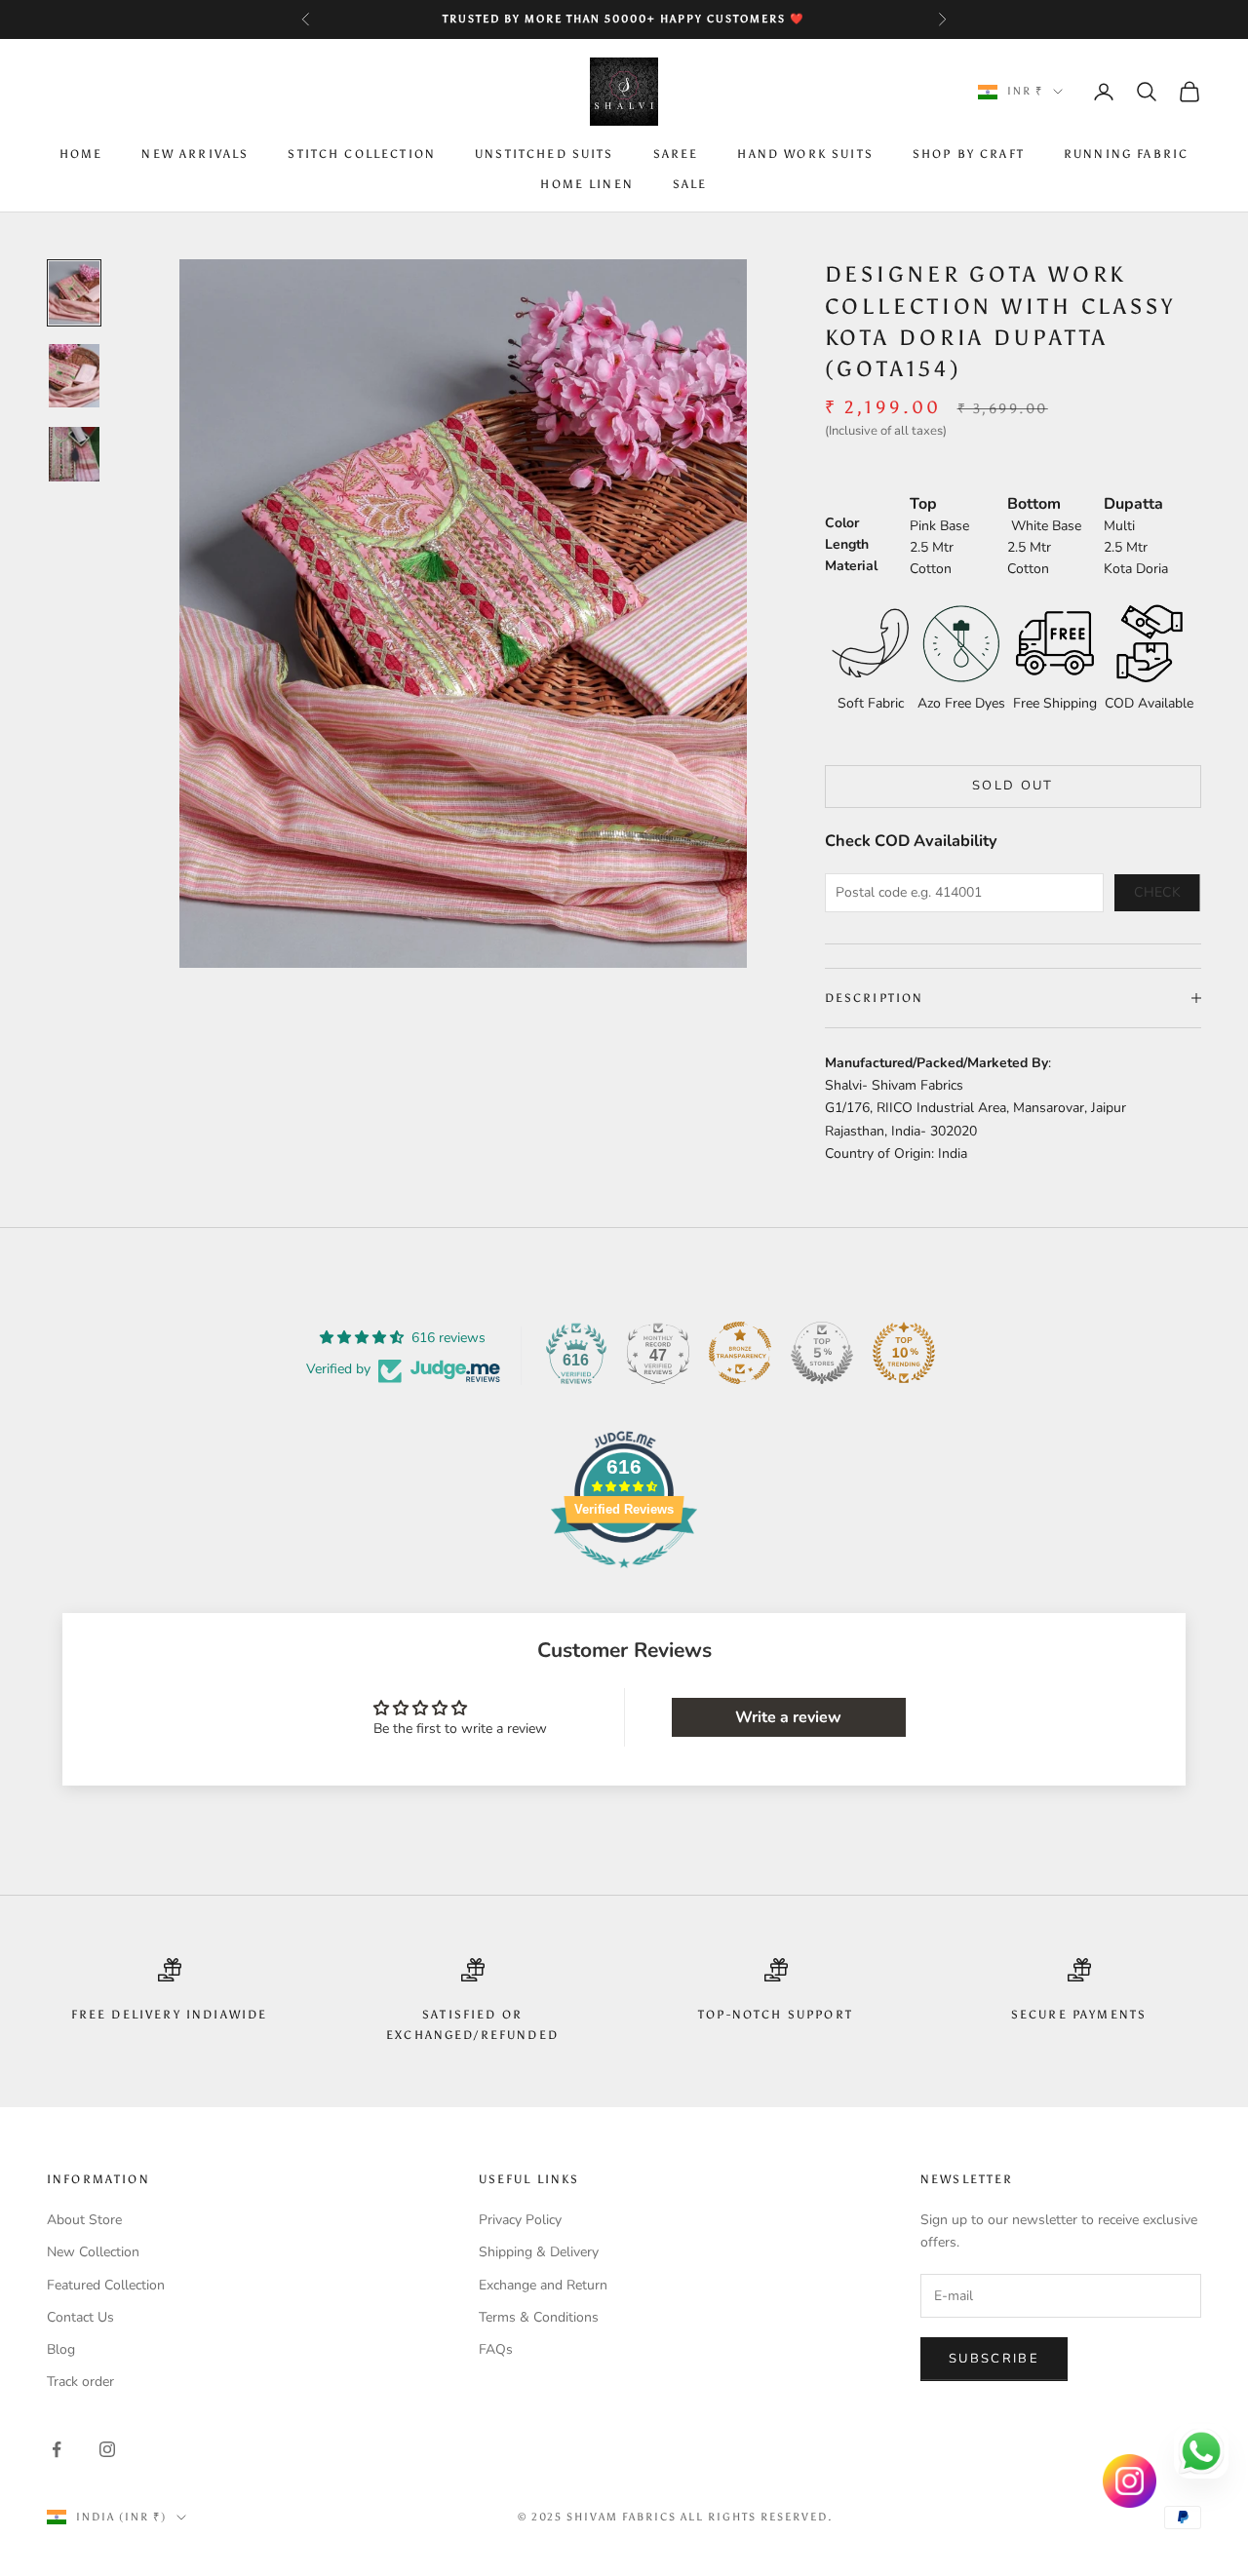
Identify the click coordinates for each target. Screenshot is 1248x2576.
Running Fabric (1126, 155)
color (842, 523)
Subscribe (994, 2359)
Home (81, 155)
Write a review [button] (788, 1717)
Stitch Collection (362, 155)
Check (1157, 892)
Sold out (1013, 786)
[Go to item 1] (74, 293)
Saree (676, 155)
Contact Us (80, 2317)
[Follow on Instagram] (107, 2449)
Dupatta (1133, 504)
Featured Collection (106, 2285)
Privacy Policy (520, 2220)
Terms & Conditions (539, 2317)
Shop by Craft (969, 155)
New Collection (93, 2252)
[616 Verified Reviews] (624, 1578)
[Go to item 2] (74, 376)
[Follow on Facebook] (57, 2449)
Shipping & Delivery (539, 2252)
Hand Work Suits (805, 155)
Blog (61, 2349)
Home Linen (587, 184)
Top (923, 504)
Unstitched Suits (545, 155)
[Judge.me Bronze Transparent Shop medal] (740, 1353)
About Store (84, 2220)
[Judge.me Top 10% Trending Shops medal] (904, 1353)
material (851, 566)
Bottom (1034, 504)
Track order (80, 2382)
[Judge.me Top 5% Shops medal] (822, 1353)
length (847, 544)
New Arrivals (195, 155)
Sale (690, 184)
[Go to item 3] (74, 454)
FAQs (496, 2349)
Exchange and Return (543, 2285)
